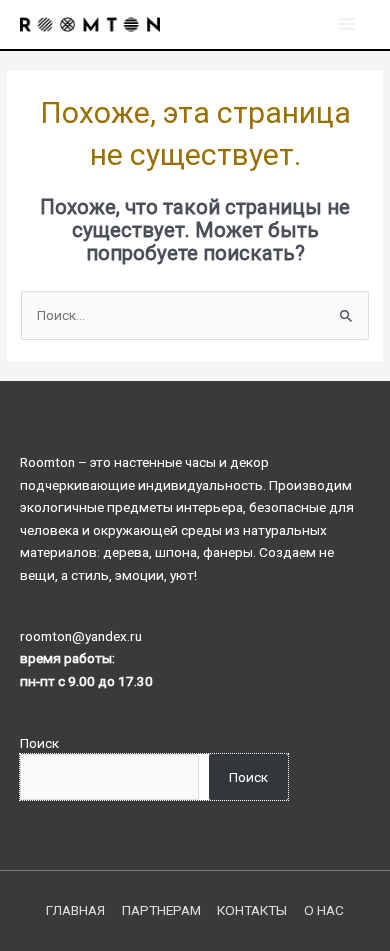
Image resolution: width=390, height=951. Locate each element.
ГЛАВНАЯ (75, 910)
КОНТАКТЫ (252, 910)
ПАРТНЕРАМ (161, 910)
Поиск (39, 743)
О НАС (324, 910)
